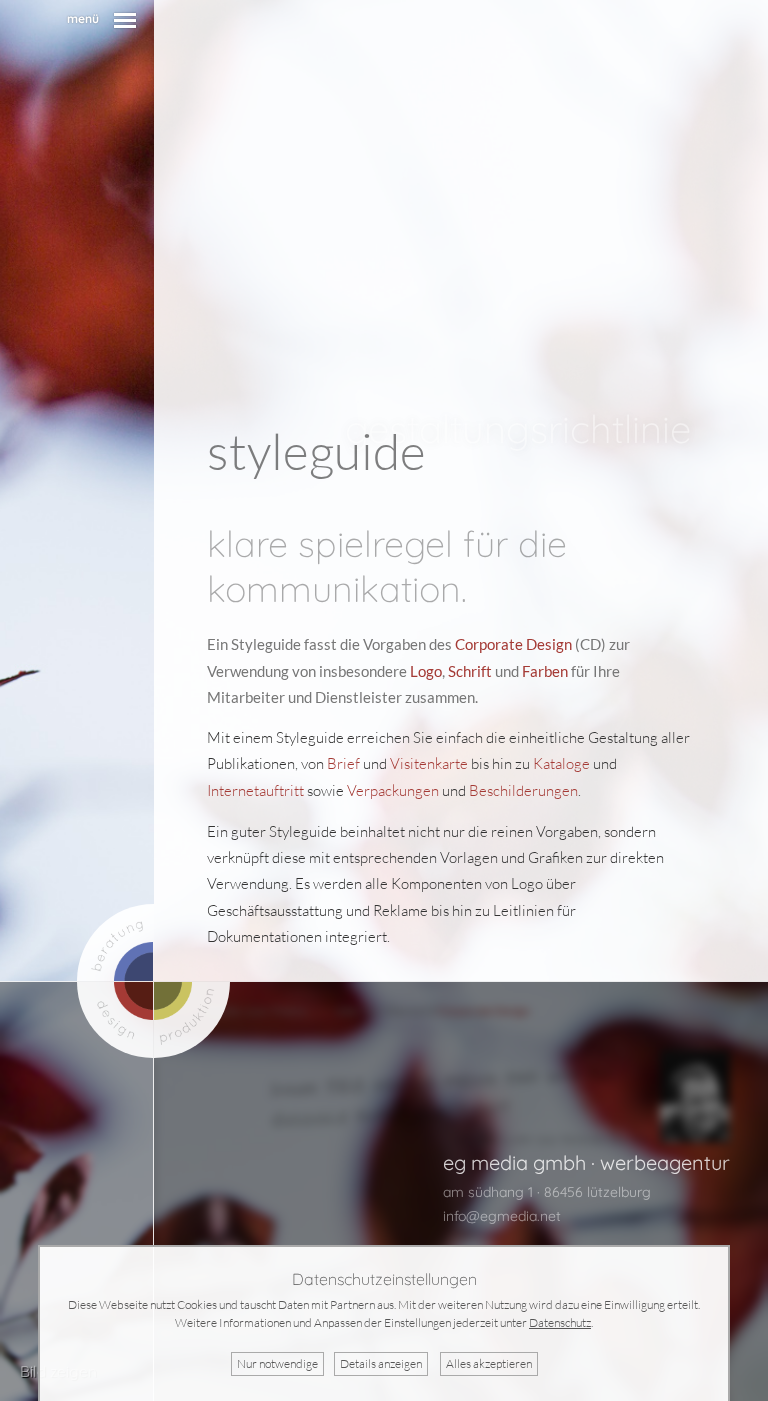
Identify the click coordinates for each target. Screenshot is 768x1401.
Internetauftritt (255, 790)
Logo (426, 671)
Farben (545, 671)
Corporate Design (513, 644)
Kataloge (561, 763)
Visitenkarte (429, 763)
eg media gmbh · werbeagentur (586, 1162)
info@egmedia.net (502, 1216)
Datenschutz (560, 1322)
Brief (343, 763)
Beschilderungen (523, 790)
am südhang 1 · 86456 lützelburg (547, 1192)
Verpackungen (393, 790)
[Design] (115, 1020)
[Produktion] (192, 1020)
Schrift (470, 671)
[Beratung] (115, 942)
